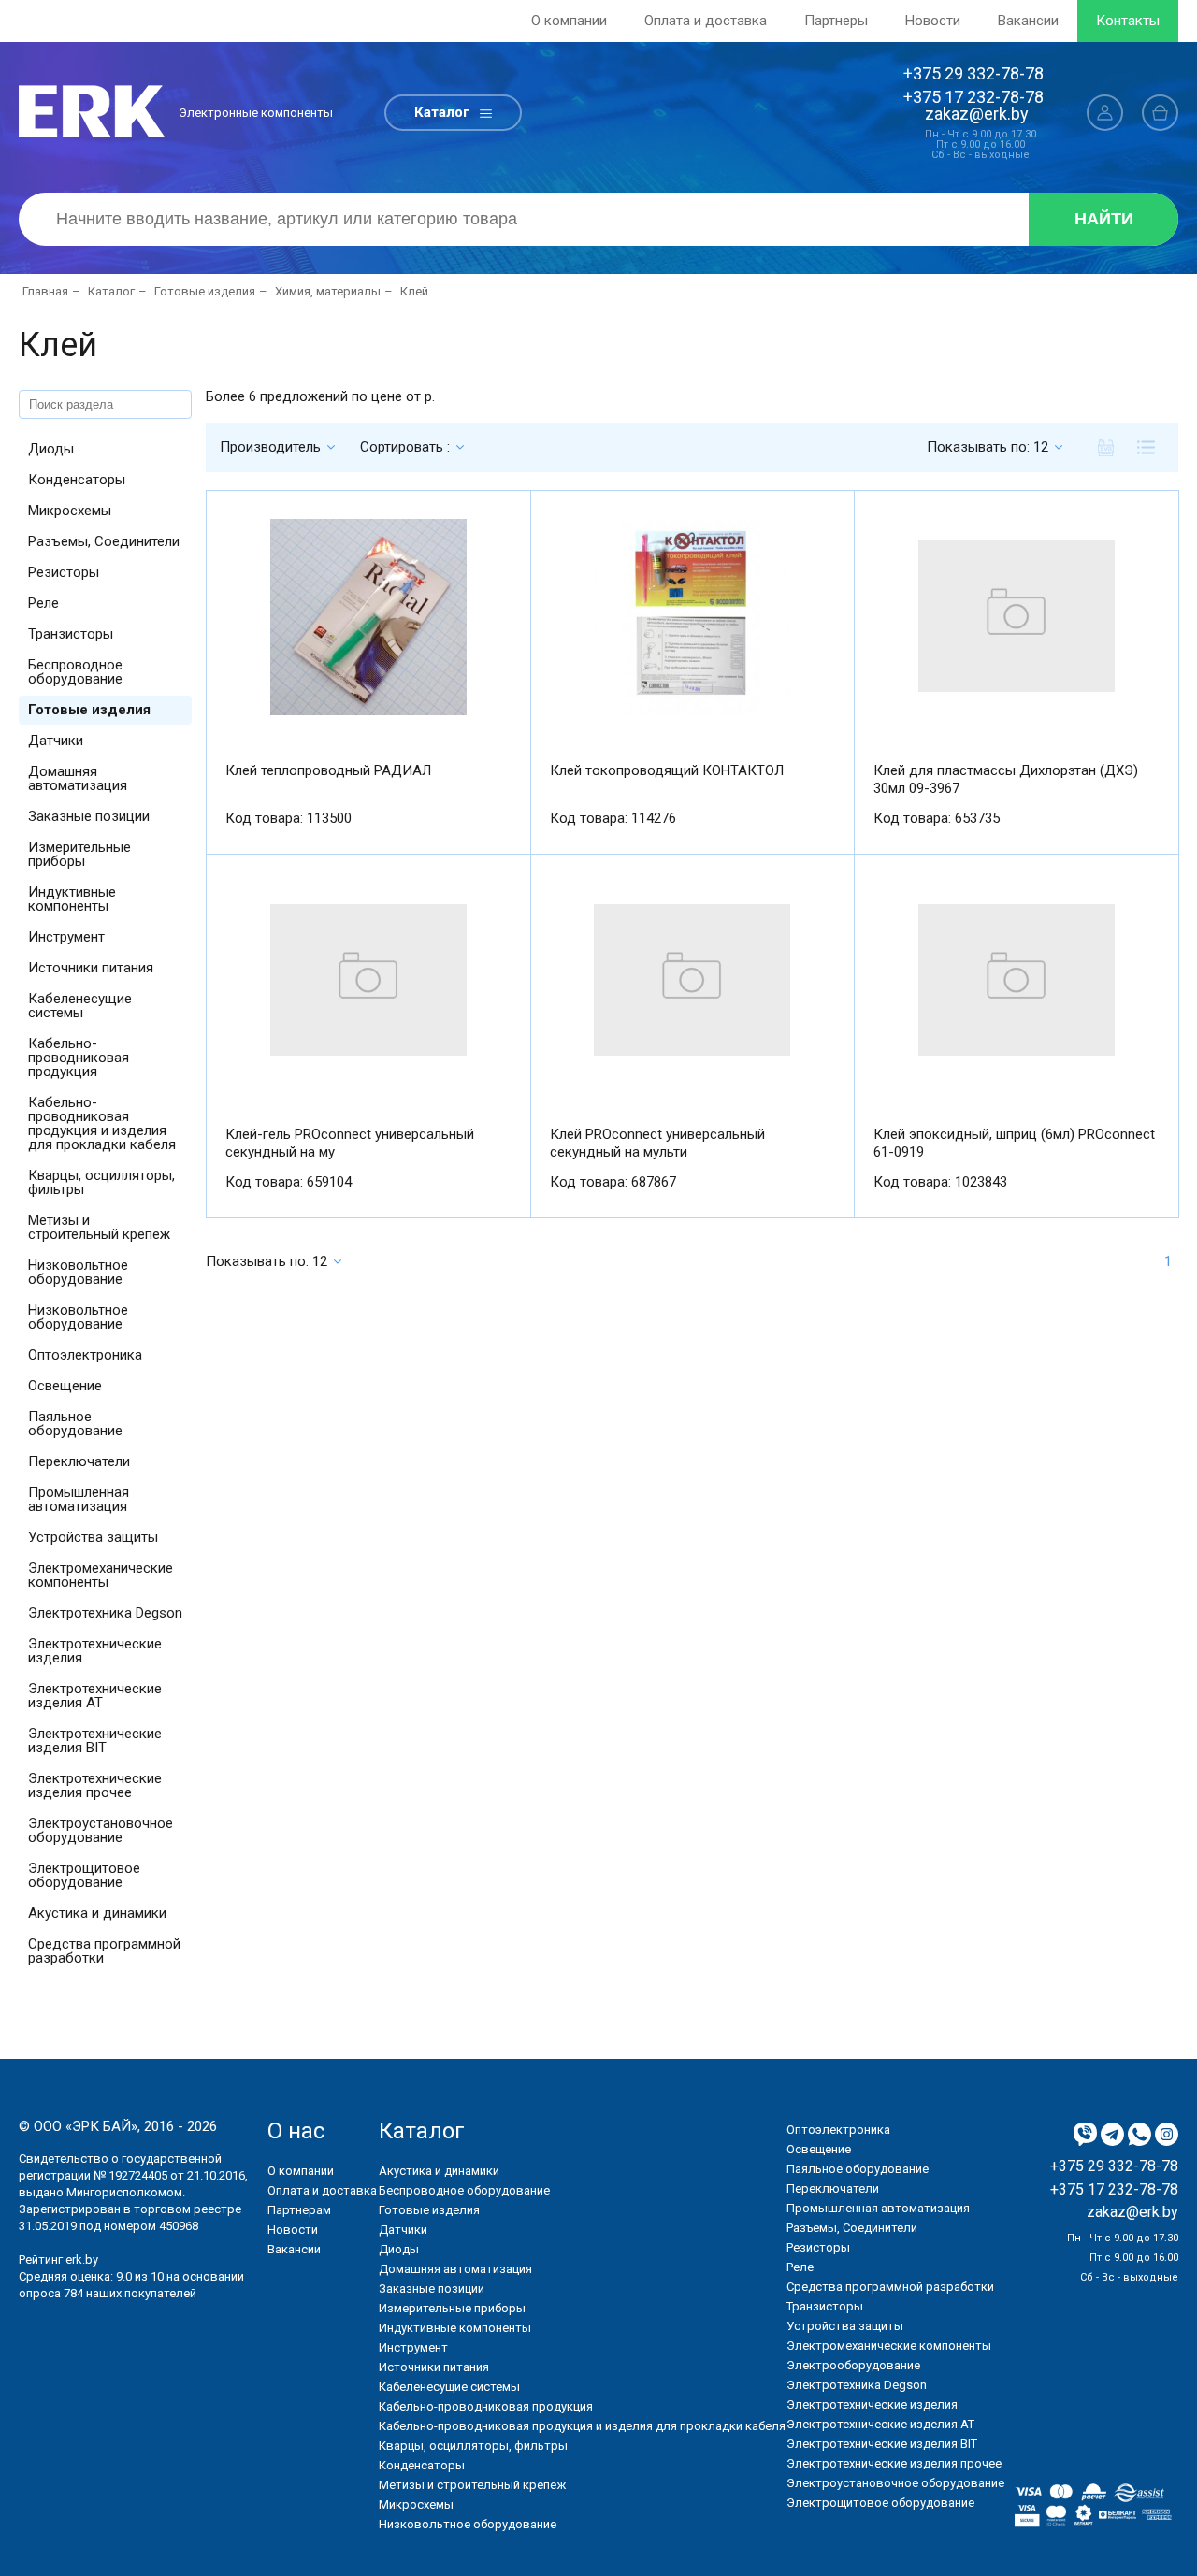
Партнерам (299, 2210)
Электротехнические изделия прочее (95, 1785)
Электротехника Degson (105, 1613)
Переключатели (79, 1461)
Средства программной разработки (104, 1951)
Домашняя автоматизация (78, 778)
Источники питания (91, 968)
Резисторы (64, 572)
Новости (933, 21)
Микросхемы (70, 511)
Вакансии (1028, 21)
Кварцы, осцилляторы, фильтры (101, 1182)
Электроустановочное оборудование (101, 1830)
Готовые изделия (89, 710)
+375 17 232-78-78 (973, 97)
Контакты (1128, 21)
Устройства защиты (93, 1537)
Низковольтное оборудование (78, 1272)
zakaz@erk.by (977, 114)
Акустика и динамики (97, 1913)
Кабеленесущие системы (80, 1006)
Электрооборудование (853, 2365)
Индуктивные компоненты (72, 899)
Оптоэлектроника (85, 1355)
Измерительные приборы (79, 854)
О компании (569, 21)
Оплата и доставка (706, 21)
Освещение (65, 1386)
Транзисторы (71, 634)
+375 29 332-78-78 (973, 73)
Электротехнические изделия (95, 1651)
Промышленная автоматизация (79, 1499)
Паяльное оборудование (75, 1424)
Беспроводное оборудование (75, 672)
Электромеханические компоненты (101, 1575)
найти (1104, 219)
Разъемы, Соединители (104, 541)
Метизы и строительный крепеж (99, 1227)
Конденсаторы (77, 480)
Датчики (56, 741)
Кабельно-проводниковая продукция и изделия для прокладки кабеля (102, 1123)
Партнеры (836, 21)
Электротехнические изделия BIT (95, 1741)
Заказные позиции (89, 816)
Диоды (51, 449)
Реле (43, 603)
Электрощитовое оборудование (84, 1875)
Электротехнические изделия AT (95, 1696)
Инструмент (66, 937)
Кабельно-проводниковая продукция (79, 1058)
